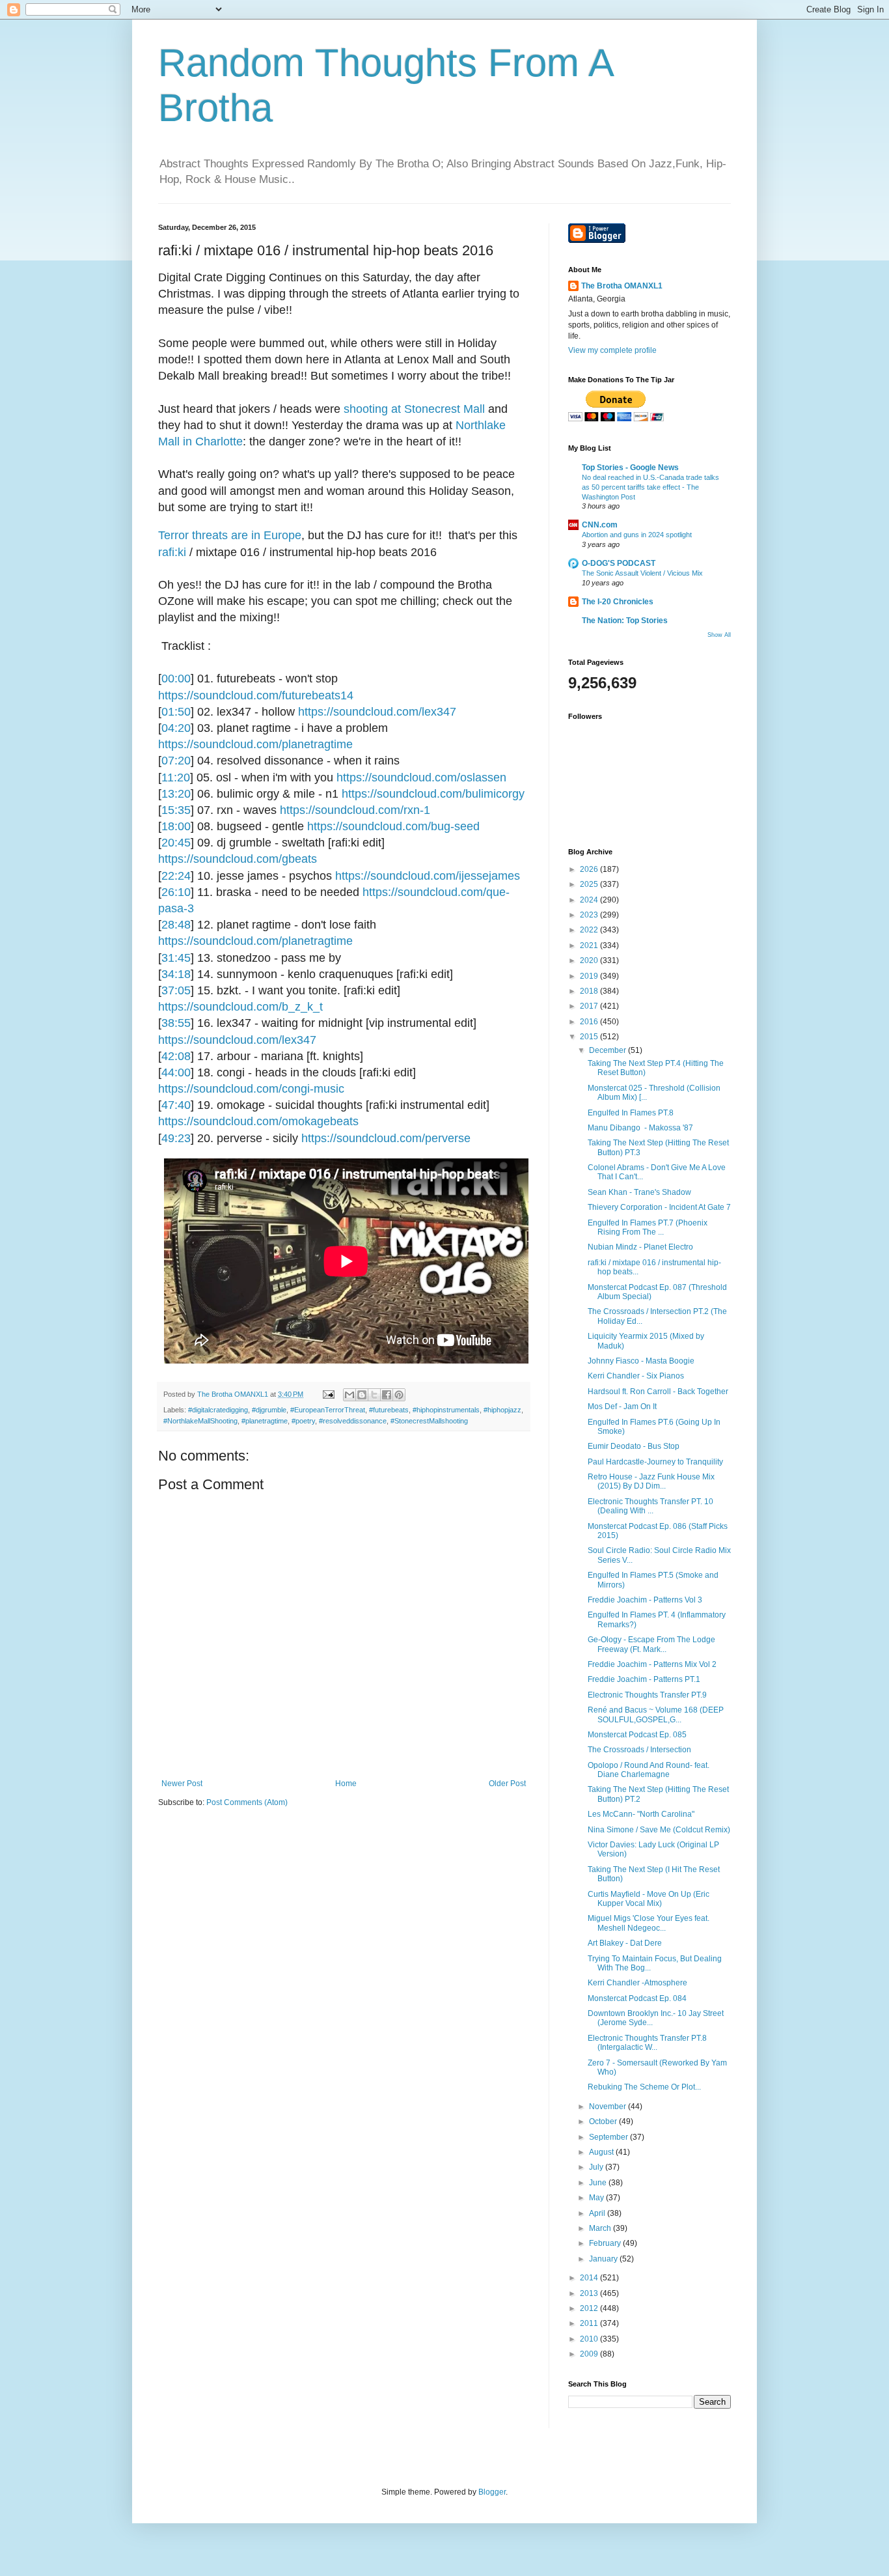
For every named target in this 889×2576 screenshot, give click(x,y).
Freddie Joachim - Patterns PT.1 (644, 1679)
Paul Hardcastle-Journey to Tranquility (655, 1462)
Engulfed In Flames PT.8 (631, 1113)
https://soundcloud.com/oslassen (421, 777)
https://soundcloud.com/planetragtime (255, 744)
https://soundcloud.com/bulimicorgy (433, 794)
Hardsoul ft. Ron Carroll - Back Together (658, 1392)
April (598, 2213)
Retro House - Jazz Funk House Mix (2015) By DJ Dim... (651, 1481)
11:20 (176, 777)
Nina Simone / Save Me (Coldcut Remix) (659, 1830)
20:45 (176, 843)
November (609, 2107)
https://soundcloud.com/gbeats (238, 859)
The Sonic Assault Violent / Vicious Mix (642, 573)
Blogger (492, 2492)
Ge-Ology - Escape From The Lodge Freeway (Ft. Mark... (651, 1644)
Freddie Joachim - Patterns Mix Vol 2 (652, 1664)
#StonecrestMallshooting (429, 1421)
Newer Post (182, 1784)
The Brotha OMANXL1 (622, 286)
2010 (590, 2339)
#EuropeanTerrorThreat (328, 1410)
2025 (590, 884)
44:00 (176, 1072)
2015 (590, 1037)
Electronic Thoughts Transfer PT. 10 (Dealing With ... (650, 1506)
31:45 (176, 958)
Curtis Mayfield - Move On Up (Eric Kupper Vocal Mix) (649, 1899)
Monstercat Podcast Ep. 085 (637, 1735)
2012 (590, 2308)
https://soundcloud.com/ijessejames (428, 876)
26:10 (176, 892)
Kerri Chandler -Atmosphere (637, 1983)
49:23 (176, 1138)
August (602, 2152)
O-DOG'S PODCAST (619, 563)
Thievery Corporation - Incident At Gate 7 (659, 1207)
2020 (590, 960)
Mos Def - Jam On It (622, 1407)
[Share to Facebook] (387, 1395)
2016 (590, 1022)
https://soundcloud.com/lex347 (377, 712)
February (606, 2243)
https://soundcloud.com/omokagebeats (258, 1121)
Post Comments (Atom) (247, 1802)
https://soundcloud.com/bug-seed (393, 826)
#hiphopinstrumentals (446, 1410)
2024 (590, 900)
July (597, 2167)
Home (346, 1784)
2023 (590, 915)
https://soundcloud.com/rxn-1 (355, 810)
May (597, 2198)
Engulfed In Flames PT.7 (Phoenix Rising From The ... (648, 1227)
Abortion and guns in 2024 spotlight (637, 535)
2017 (590, 1006)
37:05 (176, 990)
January (604, 2259)
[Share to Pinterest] (399, 1395)
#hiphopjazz (502, 1410)
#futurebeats (389, 1410)
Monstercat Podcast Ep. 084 (637, 1998)
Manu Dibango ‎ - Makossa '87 (640, 1128)
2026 (590, 869)
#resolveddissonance (353, 1421)
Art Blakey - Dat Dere (625, 1943)
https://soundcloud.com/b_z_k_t (240, 1007)
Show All (719, 635)
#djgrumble (269, 1410)
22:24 (176, 876)
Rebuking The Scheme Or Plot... (644, 2087)
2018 (590, 991)
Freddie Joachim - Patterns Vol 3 (645, 1600)
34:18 (176, 974)
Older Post (507, 1784)
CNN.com (600, 525)
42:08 (176, 1056)
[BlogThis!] (362, 1395)
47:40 (176, 1105)
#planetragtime (265, 1421)
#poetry (303, 1421)
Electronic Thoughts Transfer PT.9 (647, 1695)
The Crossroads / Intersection (639, 1750)
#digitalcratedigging (218, 1410)
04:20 (176, 728)
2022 (590, 930)
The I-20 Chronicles (618, 602)
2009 (590, 2354)
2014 (590, 2278)
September (609, 2137)
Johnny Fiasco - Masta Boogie (641, 1361)
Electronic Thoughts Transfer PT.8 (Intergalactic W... (647, 2043)
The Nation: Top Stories (625, 621)
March (601, 2228)
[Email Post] (328, 1394)
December (609, 1050)
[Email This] (349, 1395)
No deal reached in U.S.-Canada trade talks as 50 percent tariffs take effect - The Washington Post (650, 487)
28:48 (176, 925)
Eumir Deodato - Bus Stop (634, 1446)
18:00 (176, 826)
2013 (590, 2293)
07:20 (176, 761)
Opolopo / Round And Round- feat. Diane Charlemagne (649, 1770)
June (599, 2183)
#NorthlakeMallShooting (200, 1421)
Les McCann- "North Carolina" (641, 1814)
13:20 (176, 794)
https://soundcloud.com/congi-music (251, 1089)
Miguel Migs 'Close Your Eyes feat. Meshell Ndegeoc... (649, 1923)
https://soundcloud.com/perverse (386, 1138)
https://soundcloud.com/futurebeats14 (256, 695)
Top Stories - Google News (630, 468)
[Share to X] (374, 1395)
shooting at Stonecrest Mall (414, 409)
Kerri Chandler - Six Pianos (636, 1376)
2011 (590, 2323)
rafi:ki (174, 552)
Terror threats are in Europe (230, 535)
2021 (590, 945)
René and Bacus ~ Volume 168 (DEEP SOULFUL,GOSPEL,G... (656, 1715)
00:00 (176, 679)
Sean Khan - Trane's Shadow (639, 1192)
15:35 (176, 810)
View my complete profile (612, 350)
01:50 (176, 712)
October (604, 2121)
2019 (590, 976)
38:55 (176, 1023)
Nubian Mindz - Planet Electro (640, 1247)
